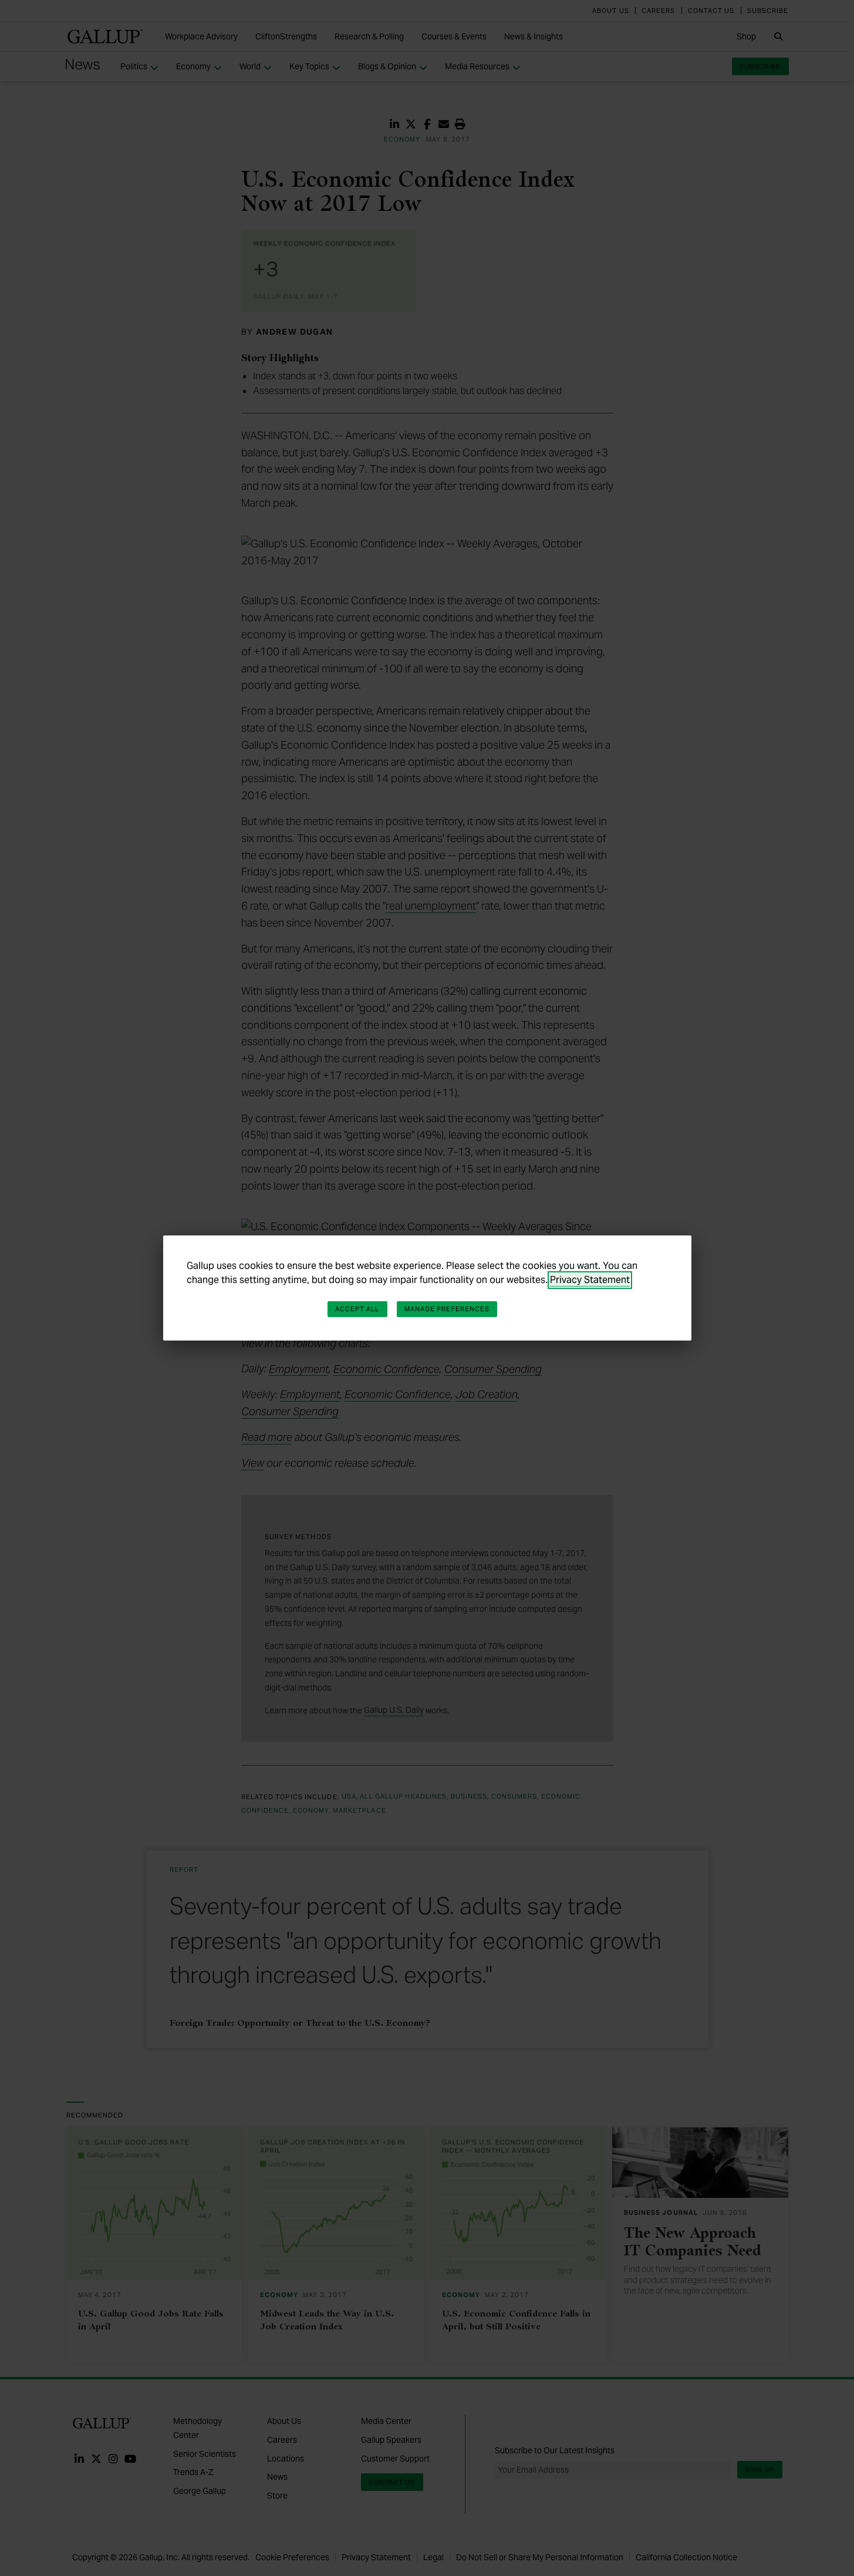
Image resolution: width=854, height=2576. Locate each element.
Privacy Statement (590, 1280)
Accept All (357, 1309)
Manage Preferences (447, 1309)
